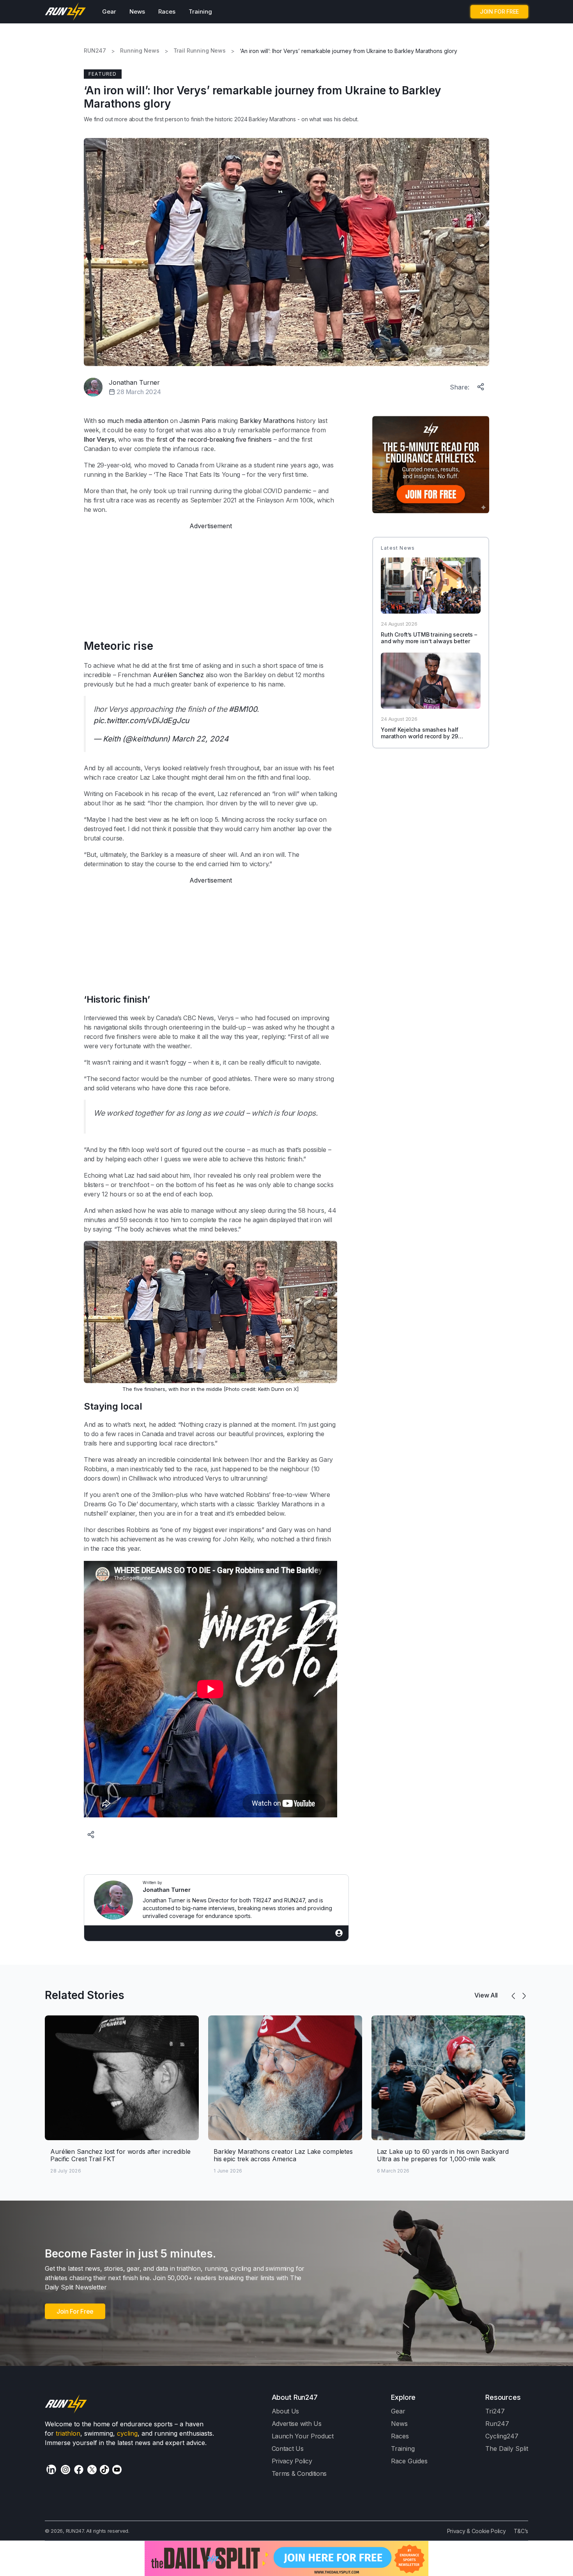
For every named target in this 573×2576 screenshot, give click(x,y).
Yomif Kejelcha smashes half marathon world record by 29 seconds (420, 736)
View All (486, 1995)
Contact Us (288, 2449)
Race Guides (409, 2461)
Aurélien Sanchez (178, 675)
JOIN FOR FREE (499, 11)
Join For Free (75, 2311)
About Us (286, 2411)
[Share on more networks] (481, 385)
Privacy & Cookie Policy (477, 2531)
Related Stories (85, 1995)
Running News (140, 51)
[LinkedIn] (51, 2469)
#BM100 (243, 709)
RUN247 (95, 51)
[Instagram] (65, 2470)
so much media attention (133, 421)
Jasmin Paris (197, 421)
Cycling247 (502, 2436)
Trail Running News (200, 51)
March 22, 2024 (200, 739)
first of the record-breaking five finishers (214, 439)
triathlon (68, 2433)
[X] (92, 2470)
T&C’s (521, 2531)
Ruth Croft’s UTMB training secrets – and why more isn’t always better (429, 638)
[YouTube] (117, 2470)
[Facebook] (79, 2470)
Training (200, 11)
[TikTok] (104, 2470)
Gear (109, 11)
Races (167, 11)
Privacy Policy (292, 2461)
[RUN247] (66, 12)
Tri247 (495, 2411)
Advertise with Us (297, 2424)
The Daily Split (507, 2449)
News (137, 11)
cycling (127, 2433)
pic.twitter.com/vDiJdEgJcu (141, 720)
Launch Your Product (303, 2436)
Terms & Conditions (299, 2473)
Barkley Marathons (267, 421)
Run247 (497, 2424)
